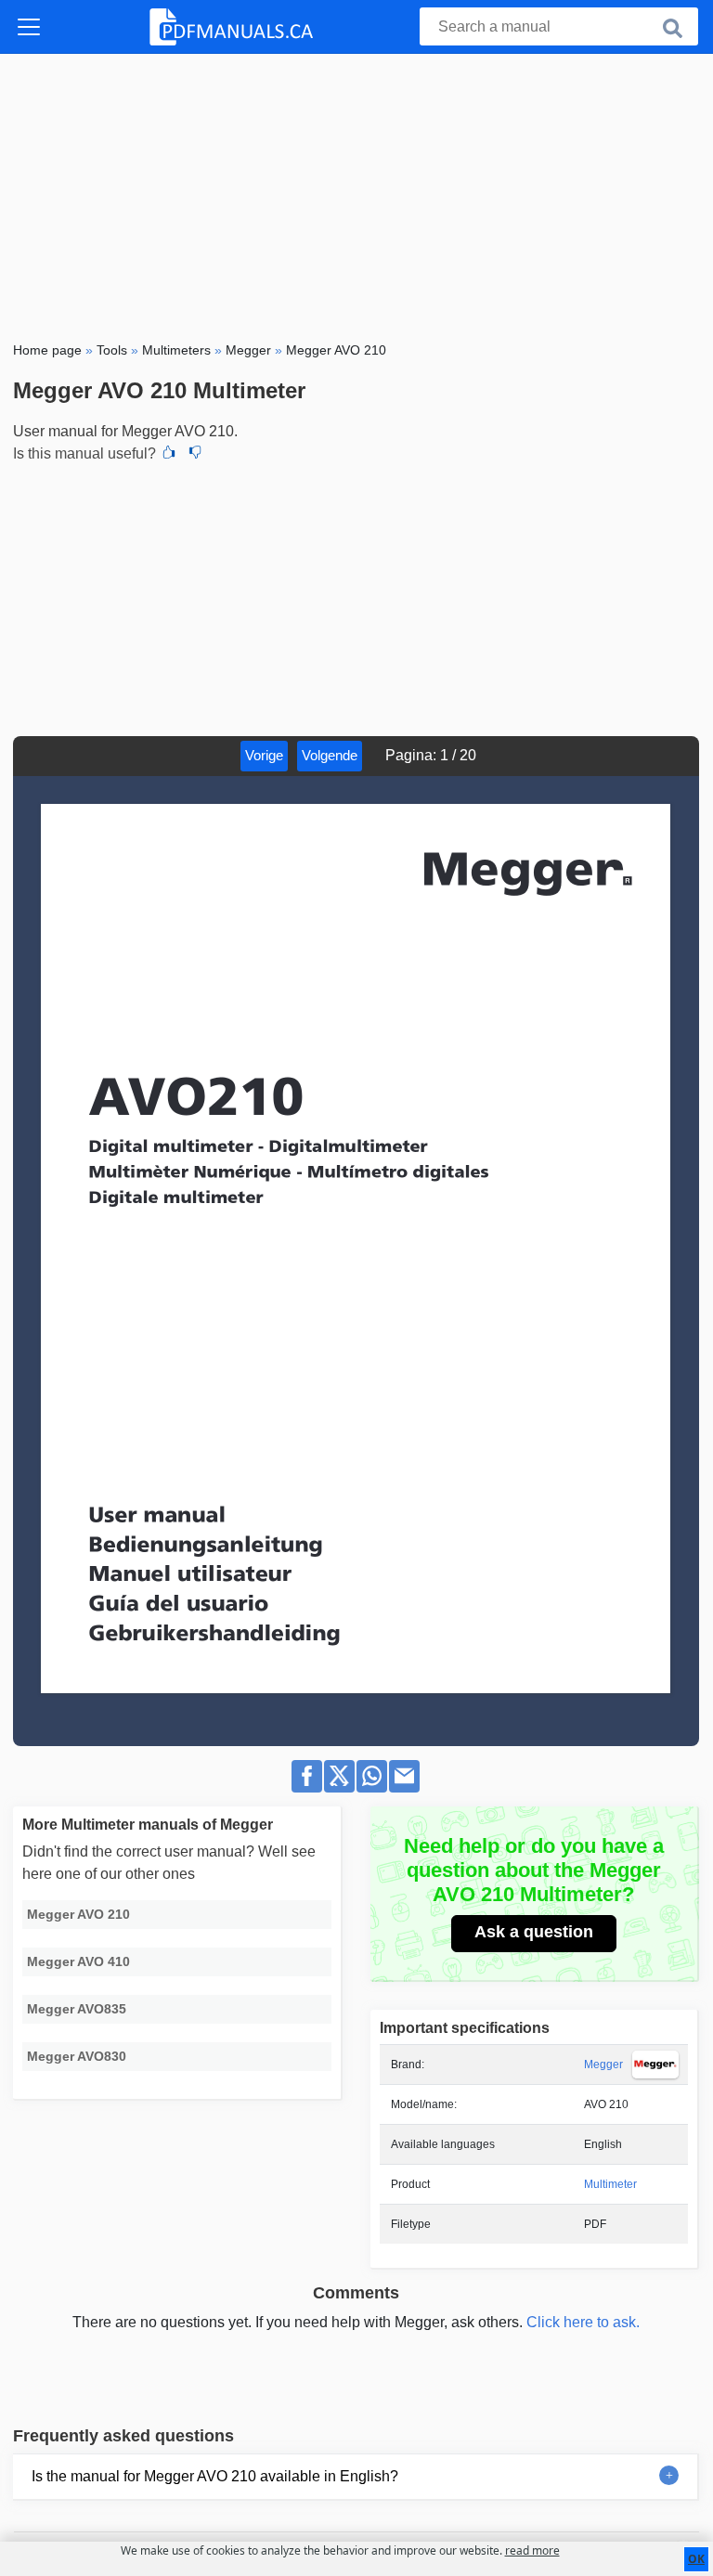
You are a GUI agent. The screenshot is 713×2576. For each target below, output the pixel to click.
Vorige (264, 755)
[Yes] (169, 454)
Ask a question (534, 1932)
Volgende (330, 755)
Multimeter (610, 2184)
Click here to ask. (583, 2322)
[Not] (195, 454)
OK (696, 2559)
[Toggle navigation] (29, 27)
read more (532, 2550)
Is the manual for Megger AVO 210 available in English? (215, 2476)
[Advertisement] (356, 193)
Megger (603, 2065)
